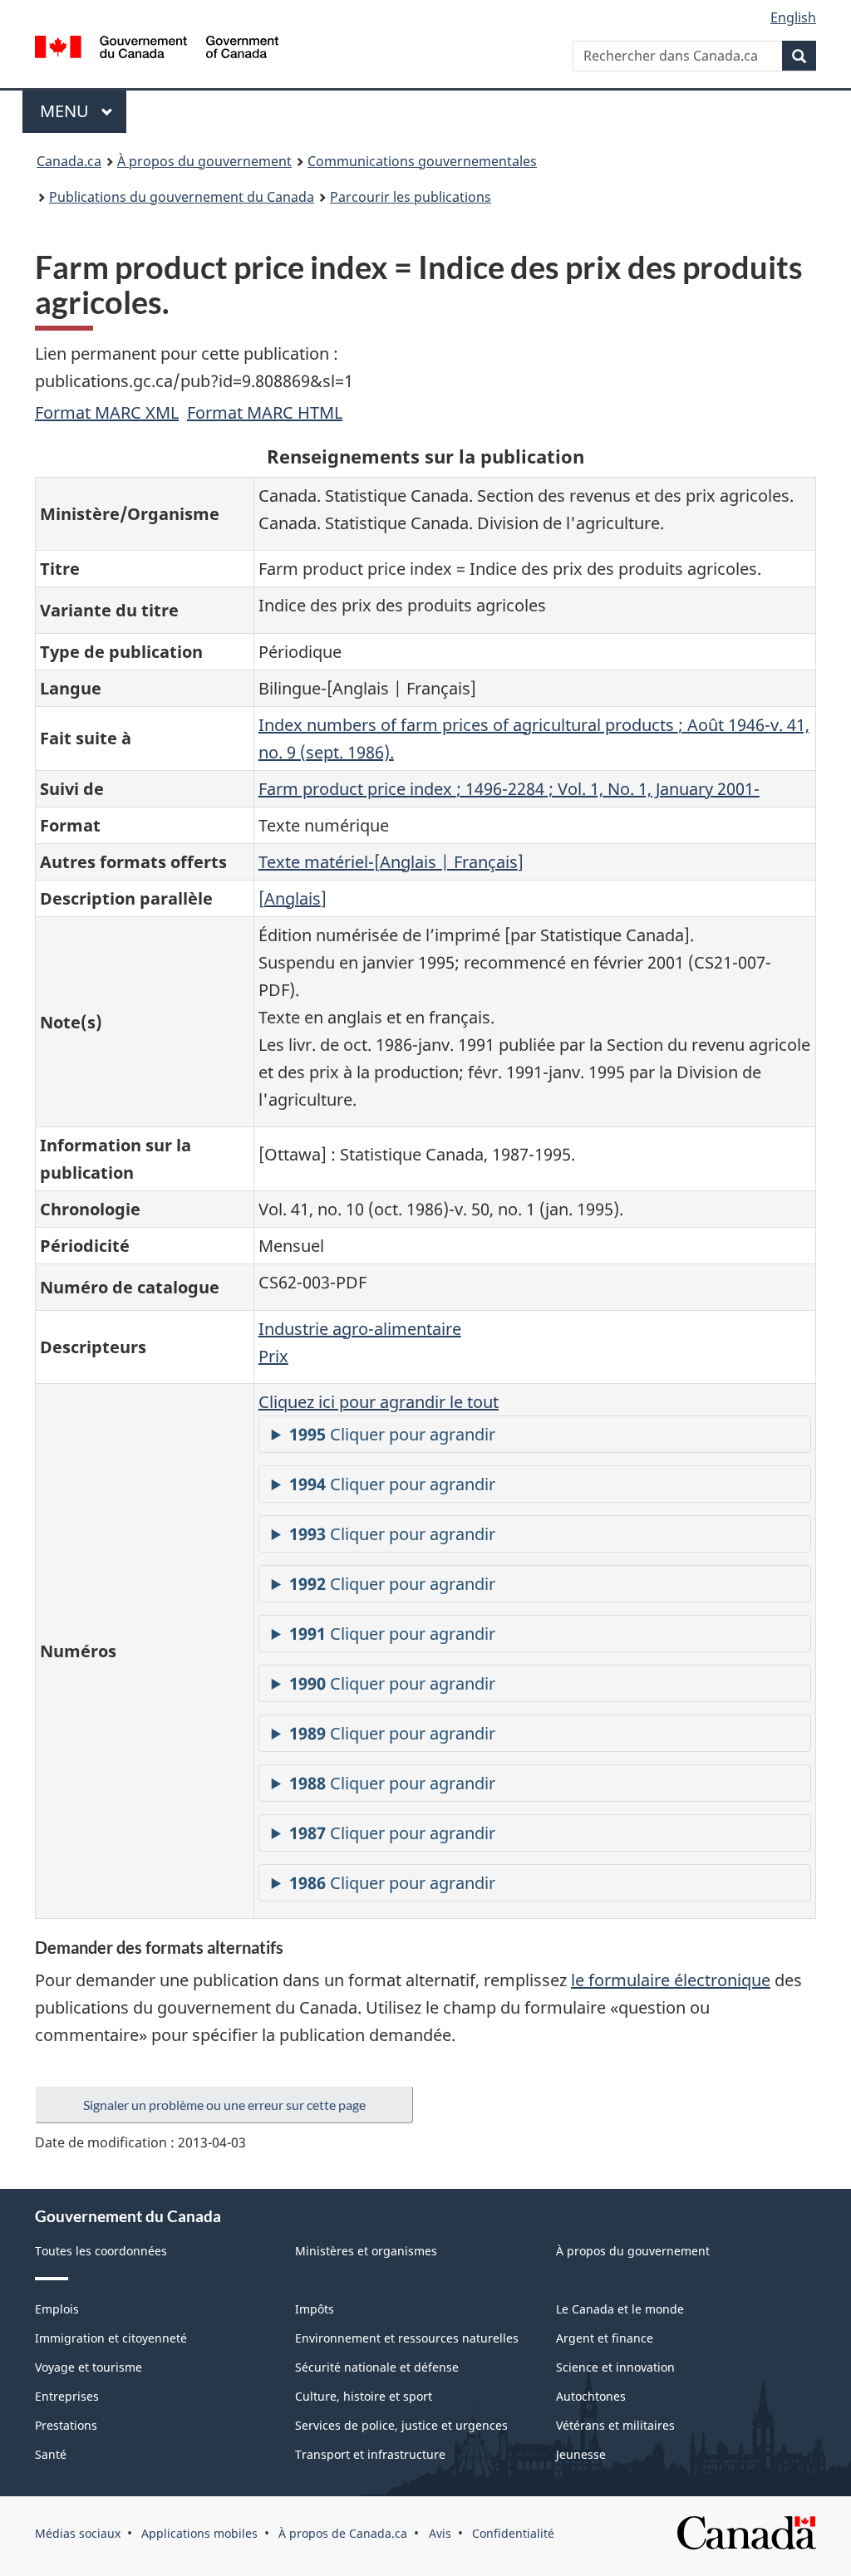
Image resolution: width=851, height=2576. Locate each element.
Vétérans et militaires (615, 2425)
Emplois (57, 2309)
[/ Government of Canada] (157, 49)
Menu (83, 111)
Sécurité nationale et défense (377, 2367)
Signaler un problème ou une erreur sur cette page (224, 2105)
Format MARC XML (107, 412)
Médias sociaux (78, 2533)
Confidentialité (513, 2533)
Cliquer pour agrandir (392, 1434)
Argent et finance (605, 2338)
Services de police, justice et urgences (401, 2425)
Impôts (315, 2309)
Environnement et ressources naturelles (407, 2338)
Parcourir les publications (411, 197)
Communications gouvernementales (422, 161)
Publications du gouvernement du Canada (182, 197)
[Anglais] (293, 898)
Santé (51, 2454)
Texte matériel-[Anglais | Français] (391, 862)
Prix (273, 1356)
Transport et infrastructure (370, 2454)
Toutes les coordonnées (101, 2251)
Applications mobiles (199, 2533)
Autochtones (591, 2396)
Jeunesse (581, 2454)
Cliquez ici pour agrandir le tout (379, 1402)
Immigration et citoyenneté (111, 2338)
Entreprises (67, 2396)
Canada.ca (69, 161)
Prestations (66, 2425)
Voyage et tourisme (89, 2367)
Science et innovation (615, 2367)
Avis (440, 2533)
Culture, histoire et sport (364, 2396)
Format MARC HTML (265, 412)
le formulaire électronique (671, 1980)
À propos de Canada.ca (343, 2533)
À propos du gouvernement (204, 161)
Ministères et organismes (366, 2251)
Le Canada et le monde (620, 2309)
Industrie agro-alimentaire (360, 1329)
